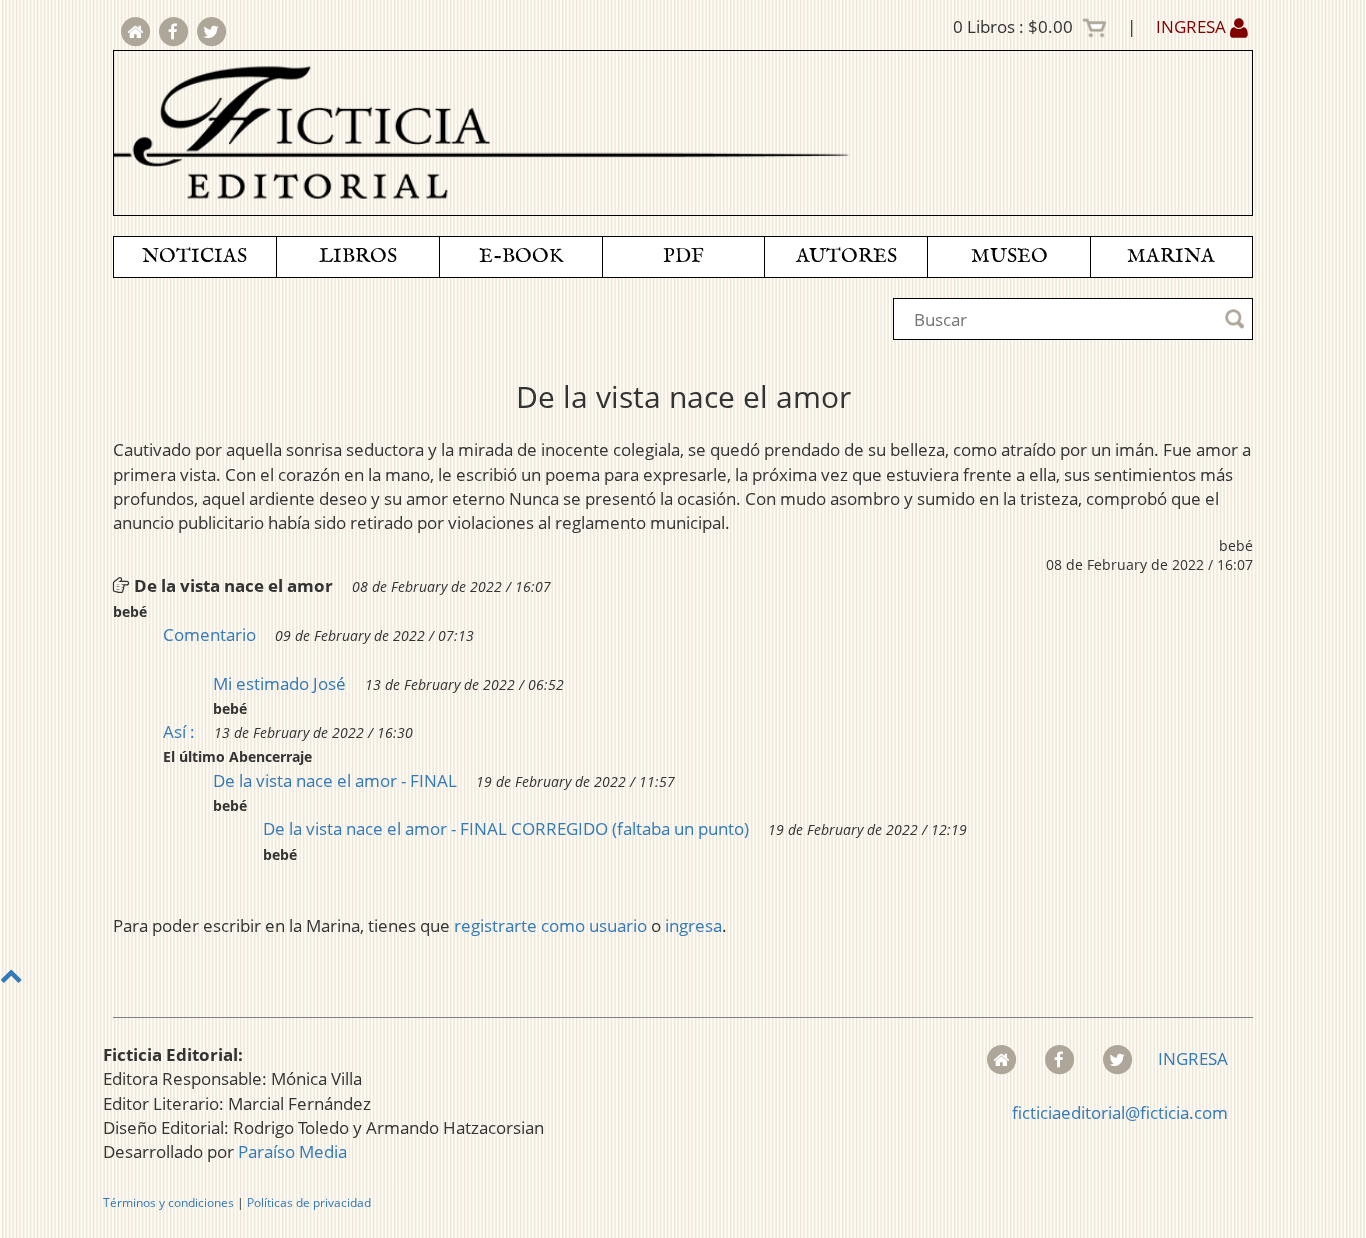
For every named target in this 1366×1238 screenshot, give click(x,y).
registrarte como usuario (550, 925)
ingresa (693, 925)
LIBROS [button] (358, 256)
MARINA (1171, 256)
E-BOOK (521, 256)
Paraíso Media (292, 1151)
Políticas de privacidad (309, 1202)
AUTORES (846, 256)
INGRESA (1193, 26)
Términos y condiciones (168, 1202)
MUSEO (1009, 256)
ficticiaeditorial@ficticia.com (1120, 1112)
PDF (683, 256)
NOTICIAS (194, 256)
